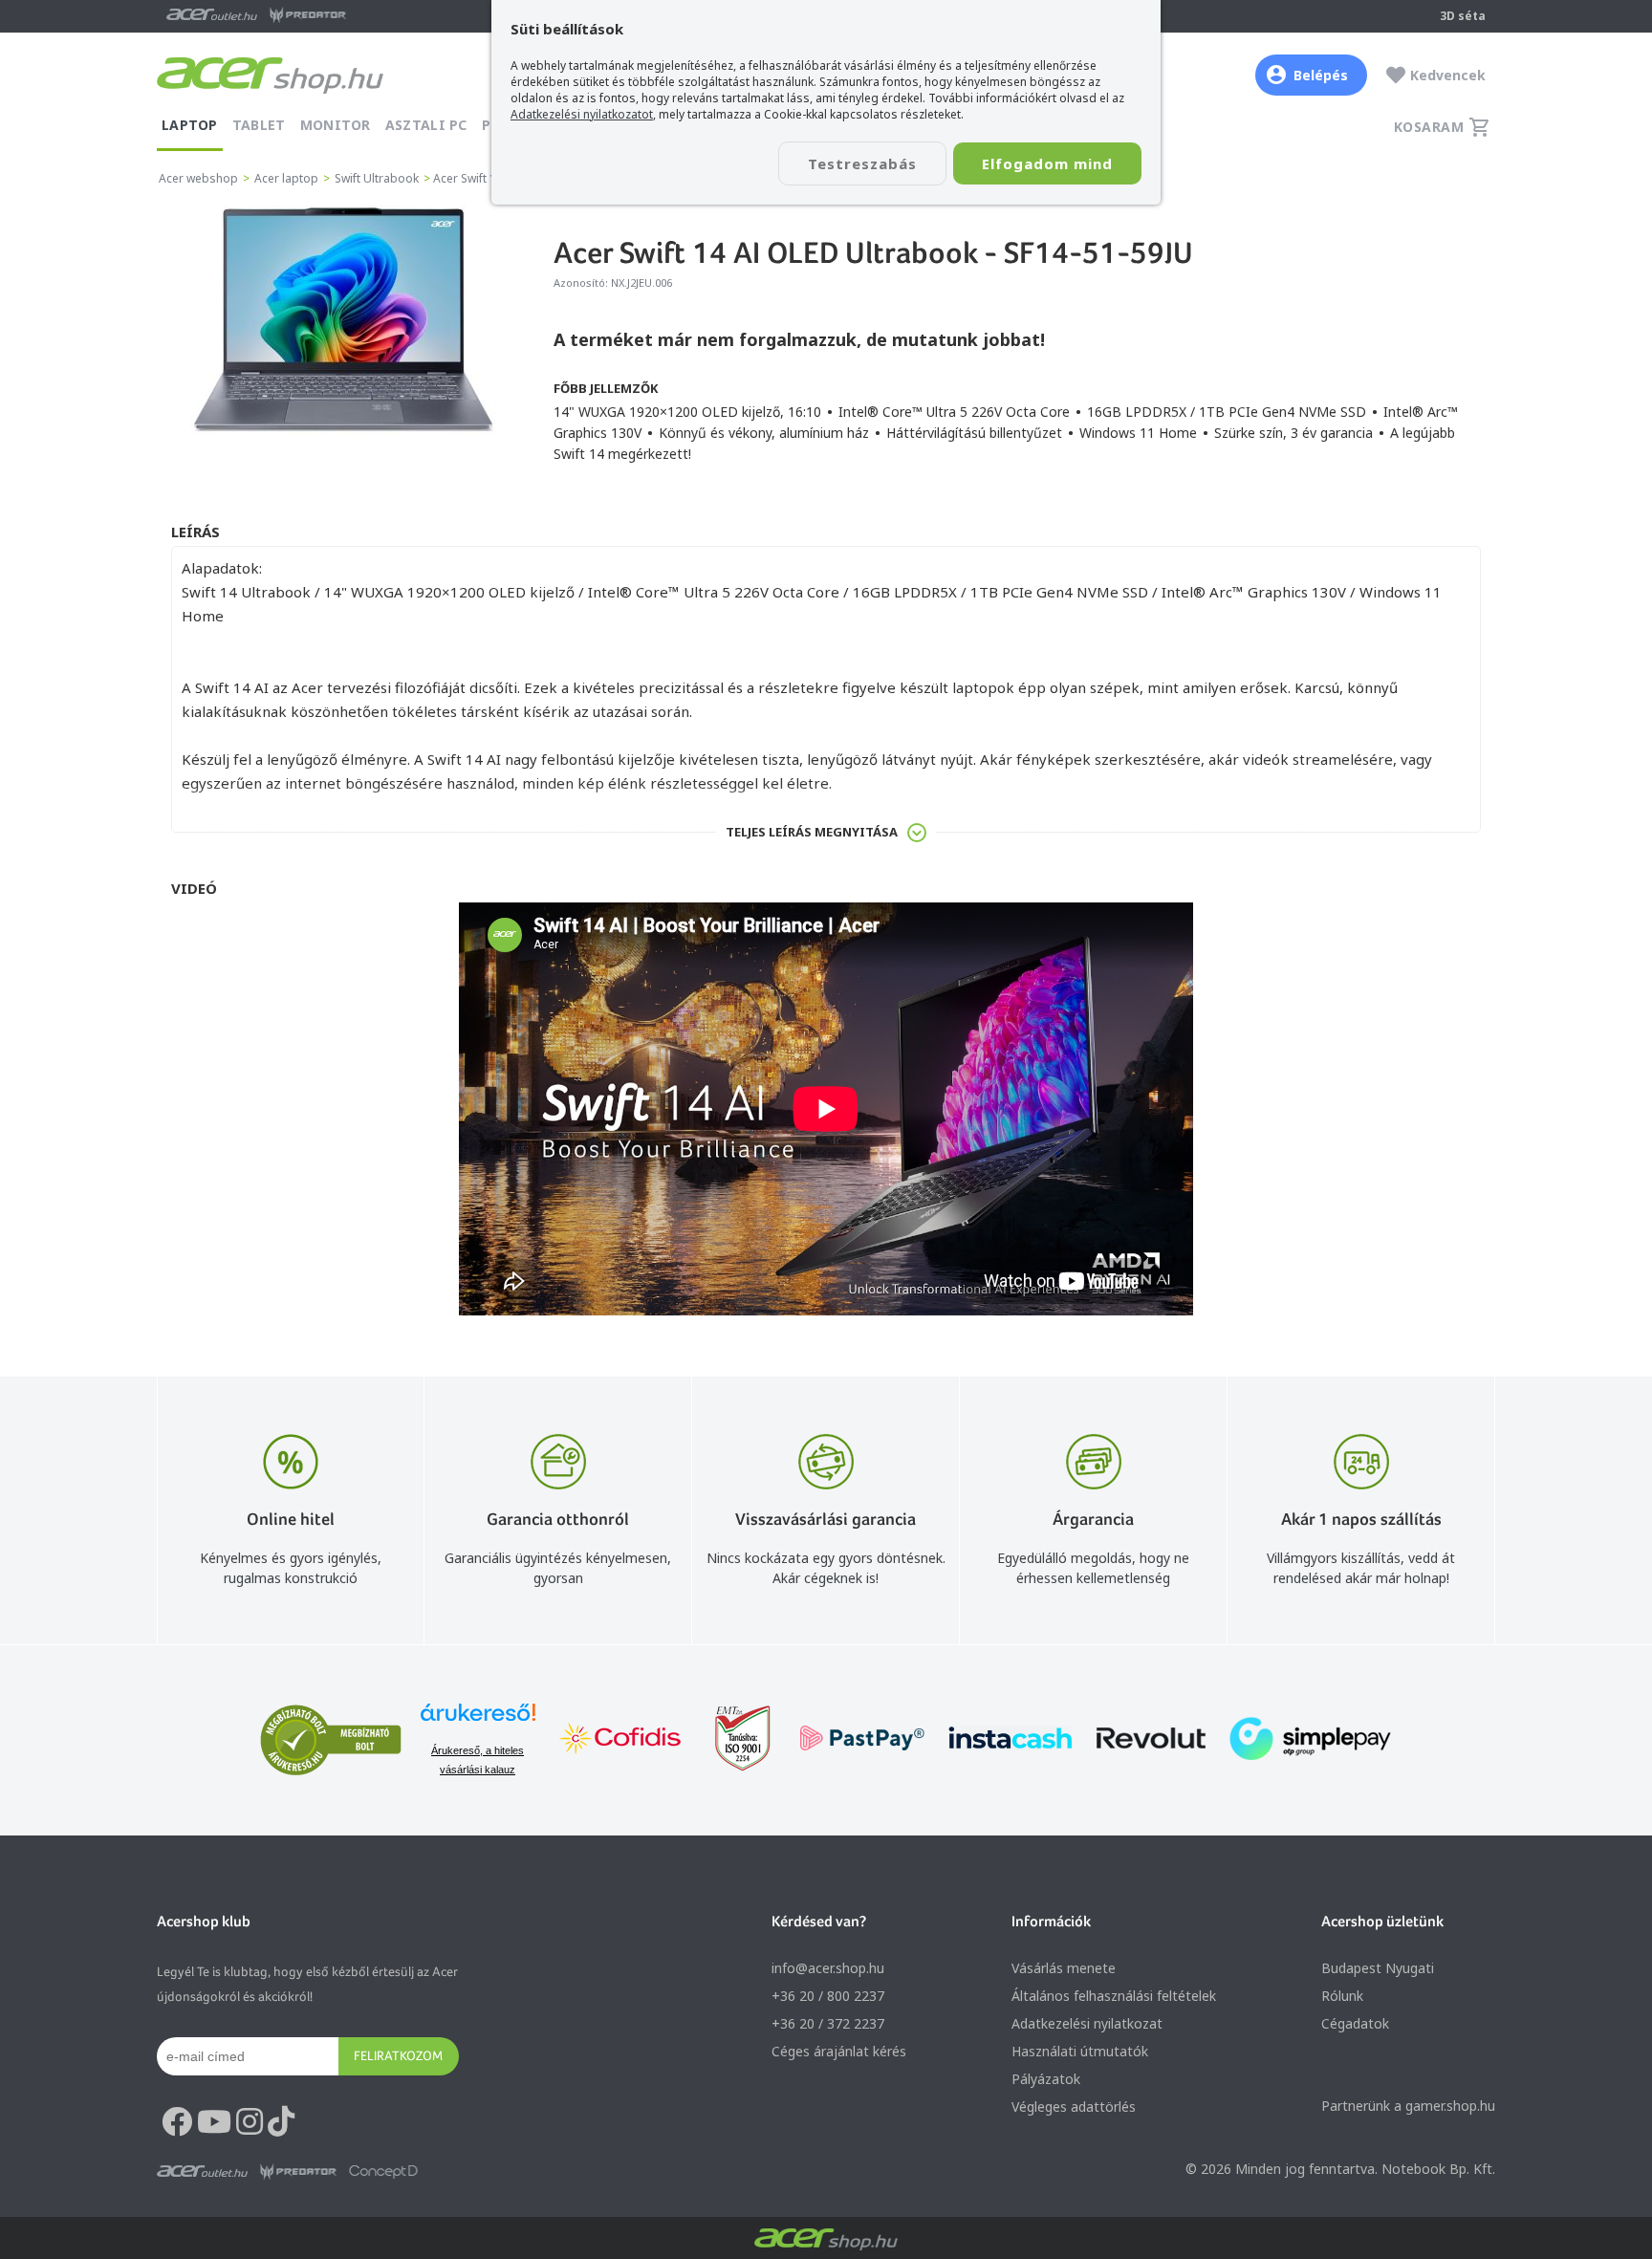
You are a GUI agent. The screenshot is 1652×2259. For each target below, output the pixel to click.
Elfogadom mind (1047, 163)
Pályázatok (1046, 2079)
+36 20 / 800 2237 (828, 1996)
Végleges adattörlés (1074, 2107)
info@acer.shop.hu (828, 1968)
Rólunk (1342, 1996)
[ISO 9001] (731, 1740)
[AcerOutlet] (202, 2172)
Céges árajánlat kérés (839, 2051)
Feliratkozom (398, 2055)
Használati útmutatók (1080, 2051)
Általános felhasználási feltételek (1114, 1996)
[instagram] (250, 2122)
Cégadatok (1355, 2023)
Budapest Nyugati (1378, 1968)
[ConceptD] (383, 2172)
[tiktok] (281, 2122)
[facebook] (177, 2122)
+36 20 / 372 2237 (828, 2023)
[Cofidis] (620, 1740)
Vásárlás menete (1064, 1968)
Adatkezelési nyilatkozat (1087, 2023)
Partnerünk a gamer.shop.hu (1408, 2106)
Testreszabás (862, 163)
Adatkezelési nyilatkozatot (582, 114)
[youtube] (214, 2122)
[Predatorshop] (298, 2172)
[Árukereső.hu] (478, 1721)
